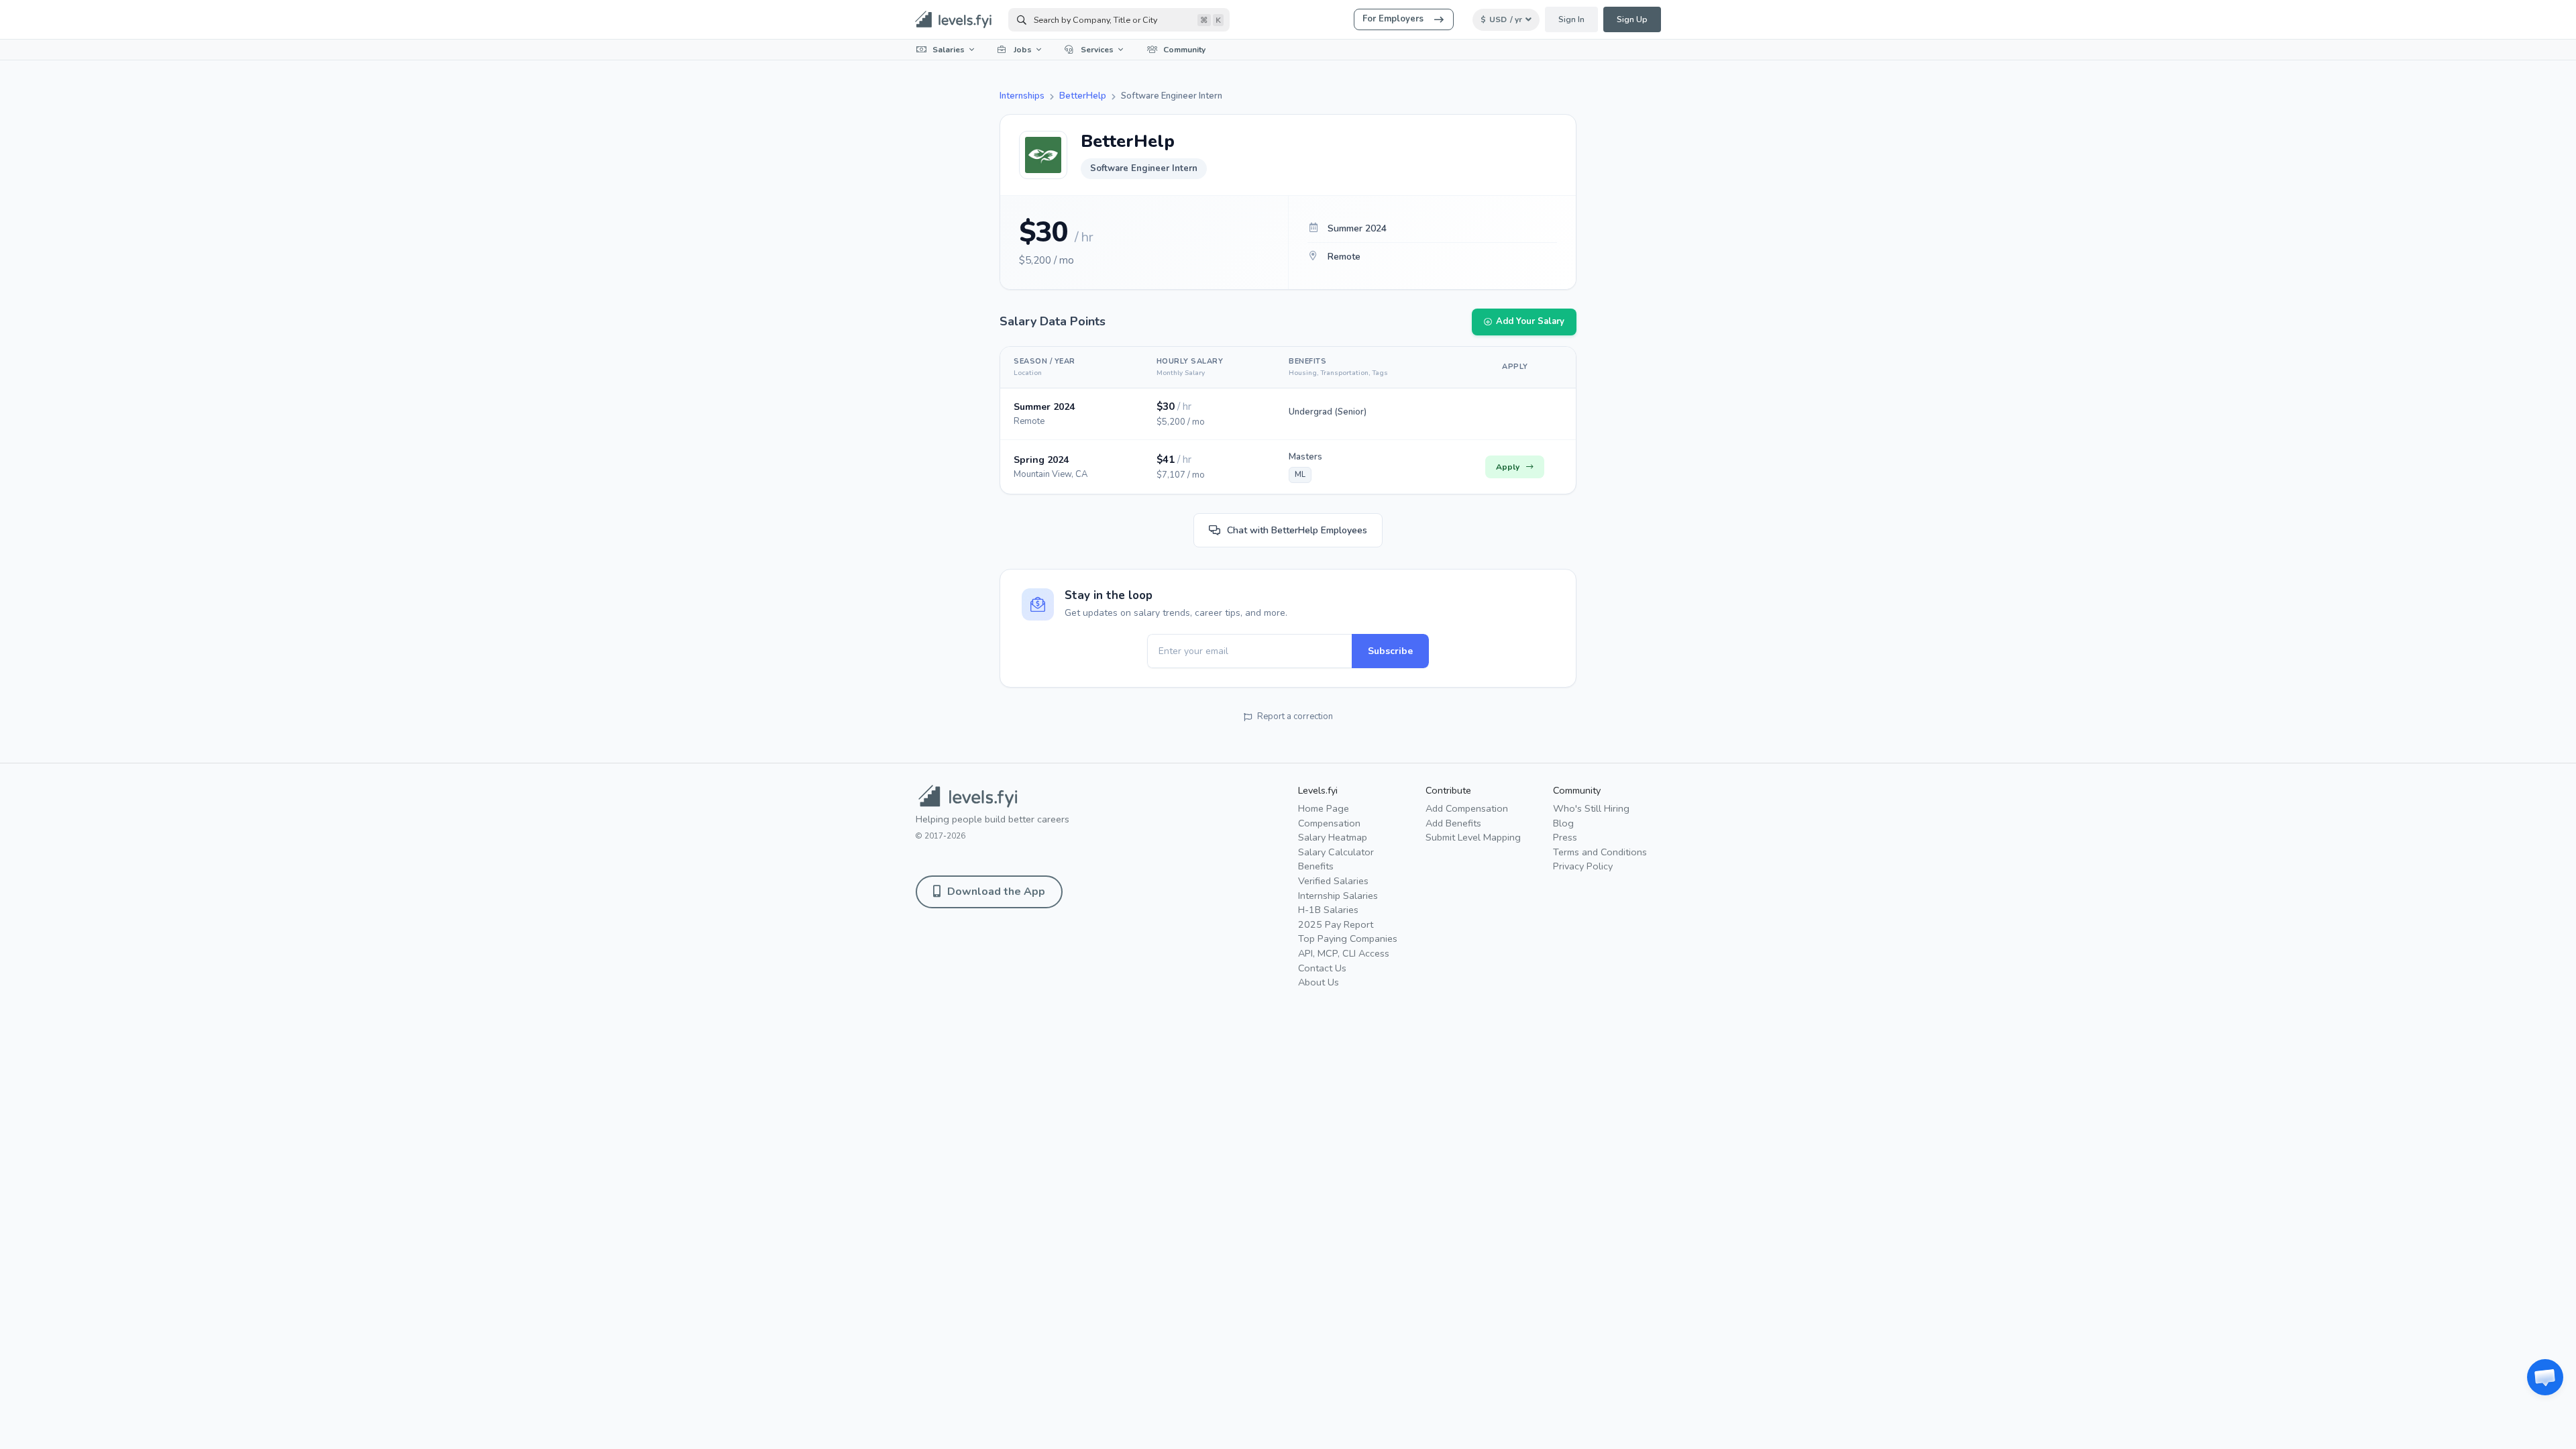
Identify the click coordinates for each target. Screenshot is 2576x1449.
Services (1097, 50)
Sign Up (1632, 19)
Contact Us (1322, 968)
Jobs (1023, 50)
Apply (1508, 467)
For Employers (1393, 19)
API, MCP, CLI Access (1344, 953)
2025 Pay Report (1336, 924)
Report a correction (1295, 716)
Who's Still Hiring (1591, 808)
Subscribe (1390, 651)
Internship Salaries (1338, 896)
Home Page (1324, 808)
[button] (2545, 1377)
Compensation (1329, 823)
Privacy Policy (1583, 866)
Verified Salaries (1333, 881)
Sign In (1571, 19)
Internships (1022, 96)
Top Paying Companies (1348, 938)
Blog (1563, 823)
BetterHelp (1083, 96)
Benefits (1316, 866)
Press (1565, 837)
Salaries (949, 50)
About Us (1319, 982)
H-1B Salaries (1328, 910)
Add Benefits (1453, 823)
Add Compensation (1467, 808)
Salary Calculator (1336, 852)
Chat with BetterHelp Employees (1297, 530)
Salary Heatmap (1333, 837)
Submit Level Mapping (1473, 837)
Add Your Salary (1530, 321)
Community (1184, 50)
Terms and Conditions (1600, 852)
